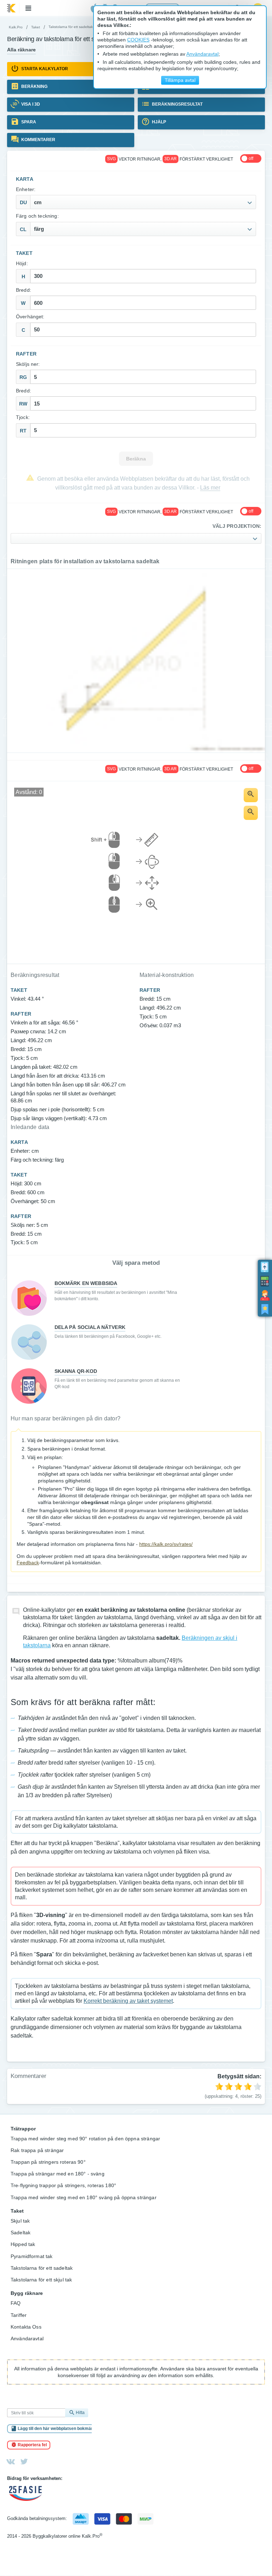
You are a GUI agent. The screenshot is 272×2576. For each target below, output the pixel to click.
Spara (28, 122)
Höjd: (22, 264)
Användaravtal (27, 2338)
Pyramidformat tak (32, 2256)
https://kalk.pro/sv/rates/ (166, 1544)
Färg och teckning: (37, 216)
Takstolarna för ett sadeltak (42, 2268)
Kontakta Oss (26, 2327)
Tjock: (23, 417)
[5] (257, 2086)
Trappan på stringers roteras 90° (48, 2162)
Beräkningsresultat (177, 104)
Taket (36, 27)
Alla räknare (21, 50)
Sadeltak (21, 2233)
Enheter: (26, 189)
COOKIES (138, 40)
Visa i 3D (30, 104)
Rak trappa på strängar (37, 2150)
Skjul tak (20, 2221)
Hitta (80, 2413)
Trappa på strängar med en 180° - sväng (58, 2174)
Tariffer (19, 2315)
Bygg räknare (27, 2293)
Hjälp (158, 122)
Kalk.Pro (16, 27)
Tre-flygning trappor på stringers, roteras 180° (63, 2185)
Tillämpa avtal (180, 80)
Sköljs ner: (28, 364)
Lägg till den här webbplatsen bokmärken (59, 2429)
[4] (248, 2086)
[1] (219, 2086)
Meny (28, 8)
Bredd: (24, 290)
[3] (238, 2086)
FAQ (16, 2303)
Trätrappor (23, 2129)
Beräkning (34, 86)
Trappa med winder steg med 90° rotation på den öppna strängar (85, 2139)
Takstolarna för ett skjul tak (41, 2280)
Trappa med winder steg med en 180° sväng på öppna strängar (84, 2197)
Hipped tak (23, 2244)
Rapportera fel (32, 2445)
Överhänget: (30, 317)
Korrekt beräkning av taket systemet (128, 2001)
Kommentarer (38, 140)
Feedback (28, 1563)
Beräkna (136, 459)
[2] (229, 2086)
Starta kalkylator (44, 69)
